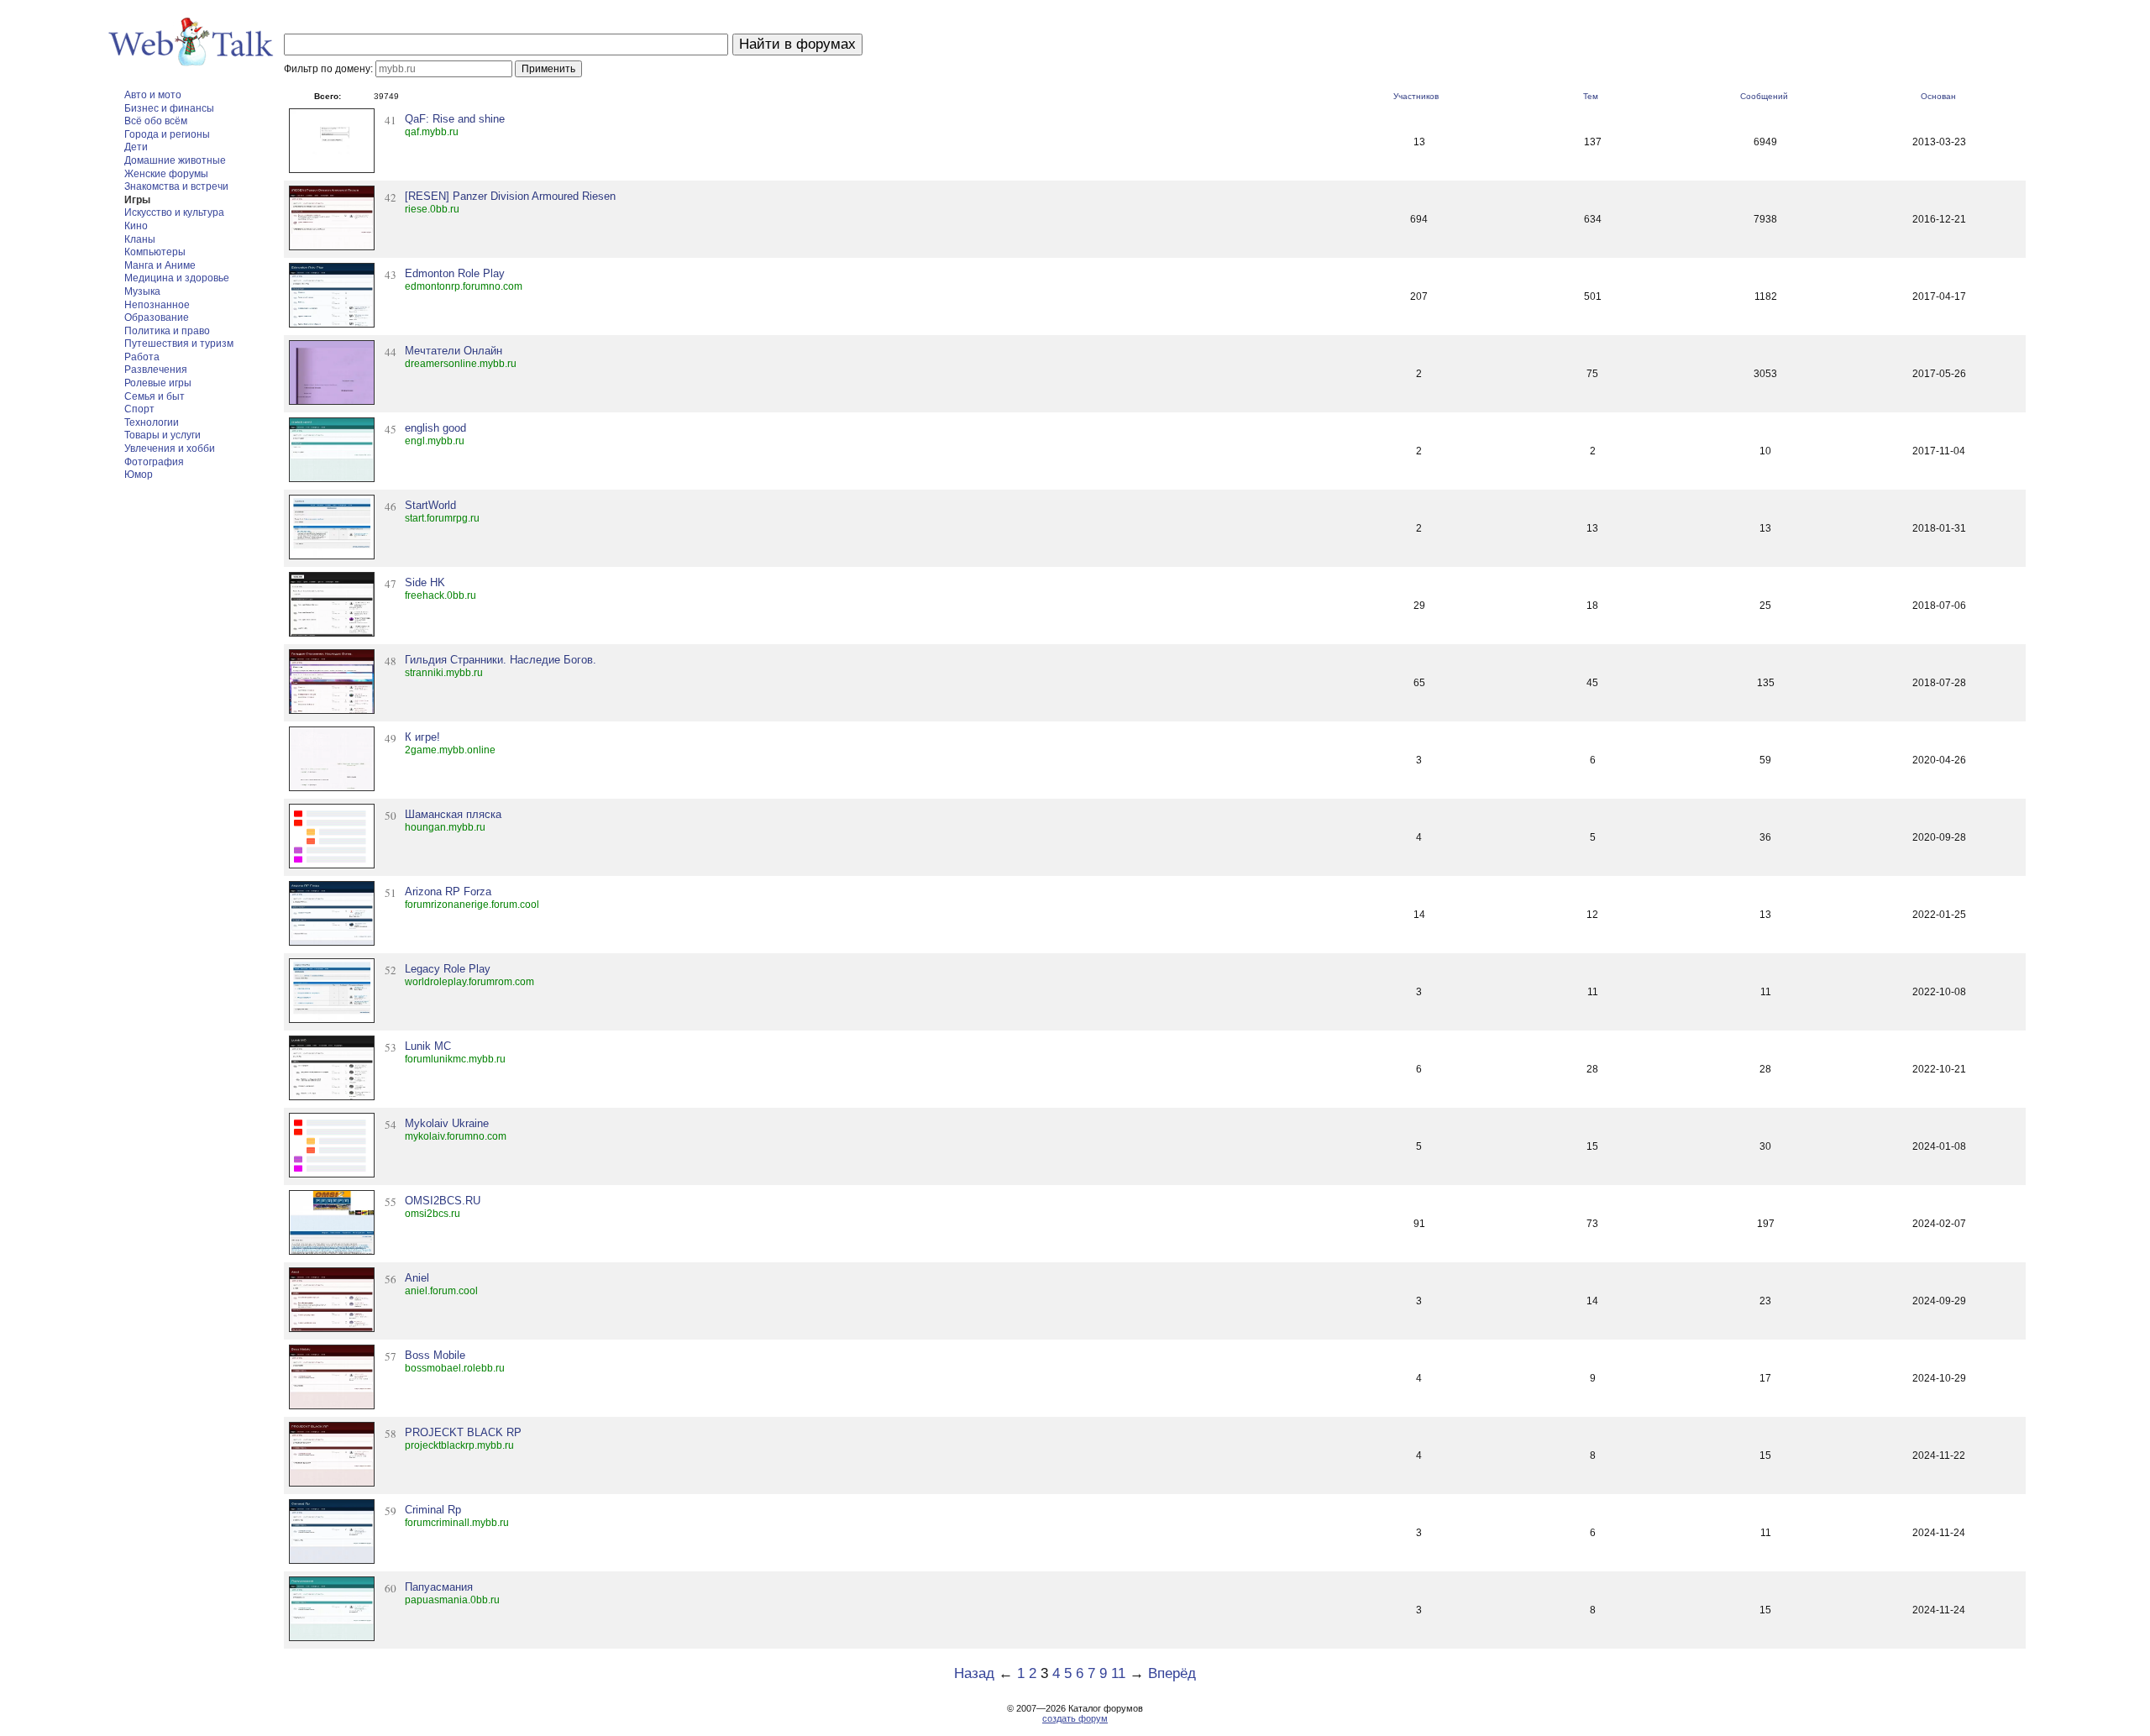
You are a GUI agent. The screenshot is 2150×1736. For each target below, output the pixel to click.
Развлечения (156, 370)
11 (1118, 1673)
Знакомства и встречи (176, 186)
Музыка (142, 291)
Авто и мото (153, 95)
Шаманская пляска (453, 814)
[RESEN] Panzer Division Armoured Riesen (510, 196)
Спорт (139, 409)
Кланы (140, 239)
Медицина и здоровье (177, 278)
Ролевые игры (158, 383)
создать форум (1075, 1718)
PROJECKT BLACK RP (463, 1432)
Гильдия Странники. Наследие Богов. (501, 660)
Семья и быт (155, 396)
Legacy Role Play (448, 969)
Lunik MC (428, 1046)
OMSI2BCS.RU (443, 1201)
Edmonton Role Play (455, 273)
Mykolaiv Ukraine (447, 1123)
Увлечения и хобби (170, 448)
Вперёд (1172, 1673)
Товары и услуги (163, 435)
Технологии (152, 422)
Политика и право (167, 331)
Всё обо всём (156, 121)
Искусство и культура (174, 212)
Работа (142, 357)
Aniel (417, 1278)
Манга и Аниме (160, 265)
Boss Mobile (435, 1355)
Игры (137, 200)
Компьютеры (155, 252)
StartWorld (430, 505)
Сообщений (1764, 96)
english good (435, 428)
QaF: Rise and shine (455, 119)
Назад (974, 1673)
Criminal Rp (433, 1510)
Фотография (154, 462)
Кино (136, 226)
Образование (157, 317)
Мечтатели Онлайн (454, 351)
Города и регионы (167, 134)
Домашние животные (175, 160)
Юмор (139, 475)
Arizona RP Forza (448, 892)
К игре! (422, 737)
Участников (1416, 96)
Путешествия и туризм (179, 344)
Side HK (425, 582)
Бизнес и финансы (169, 108)
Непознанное (157, 305)
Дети (136, 147)
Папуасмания (439, 1587)
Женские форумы (166, 174)
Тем (1591, 96)
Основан (1938, 96)
